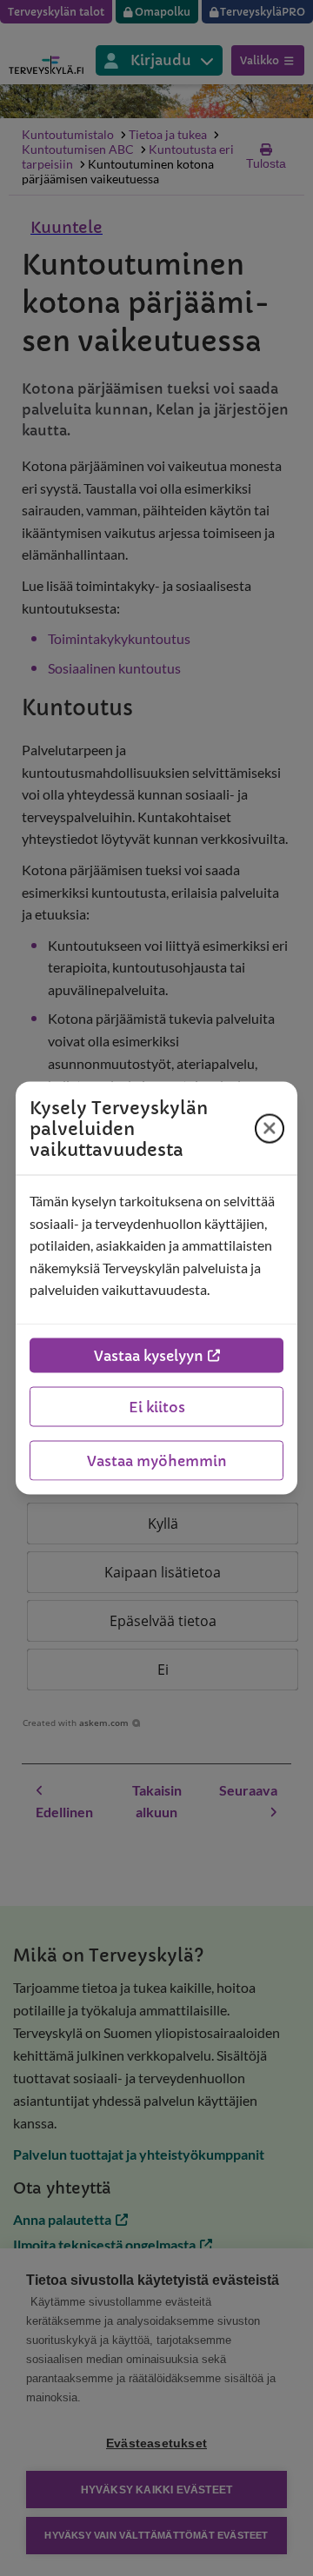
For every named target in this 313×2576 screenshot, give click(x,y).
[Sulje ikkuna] (270, 1128)
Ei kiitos (157, 1406)
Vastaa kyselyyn (149, 1355)
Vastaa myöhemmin (157, 1460)
